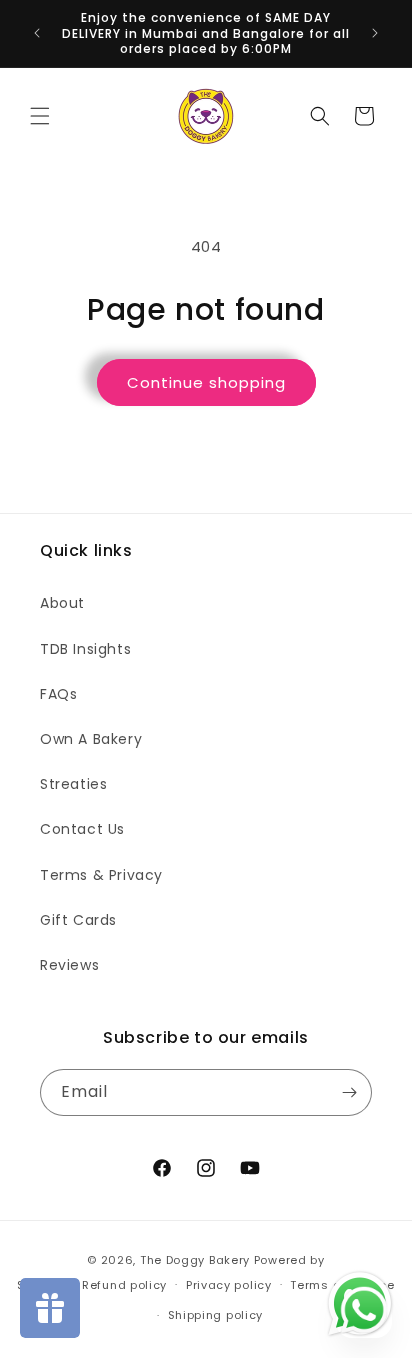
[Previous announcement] (37, 33)
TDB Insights (85, 649)
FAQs (58, 694)
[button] (40, 116)
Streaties (73, 784)
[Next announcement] (375, 33)
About (62, 603)
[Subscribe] (349, 1092)
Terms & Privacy (101, 875)
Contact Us (82, 829)
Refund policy (124, 1285)
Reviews (69, 965)
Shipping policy (216, 1315)
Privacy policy (229, 1285)
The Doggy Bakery (195, 1260)
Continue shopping (206, 382)
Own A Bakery (91, 739)
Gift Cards (78, 920)
